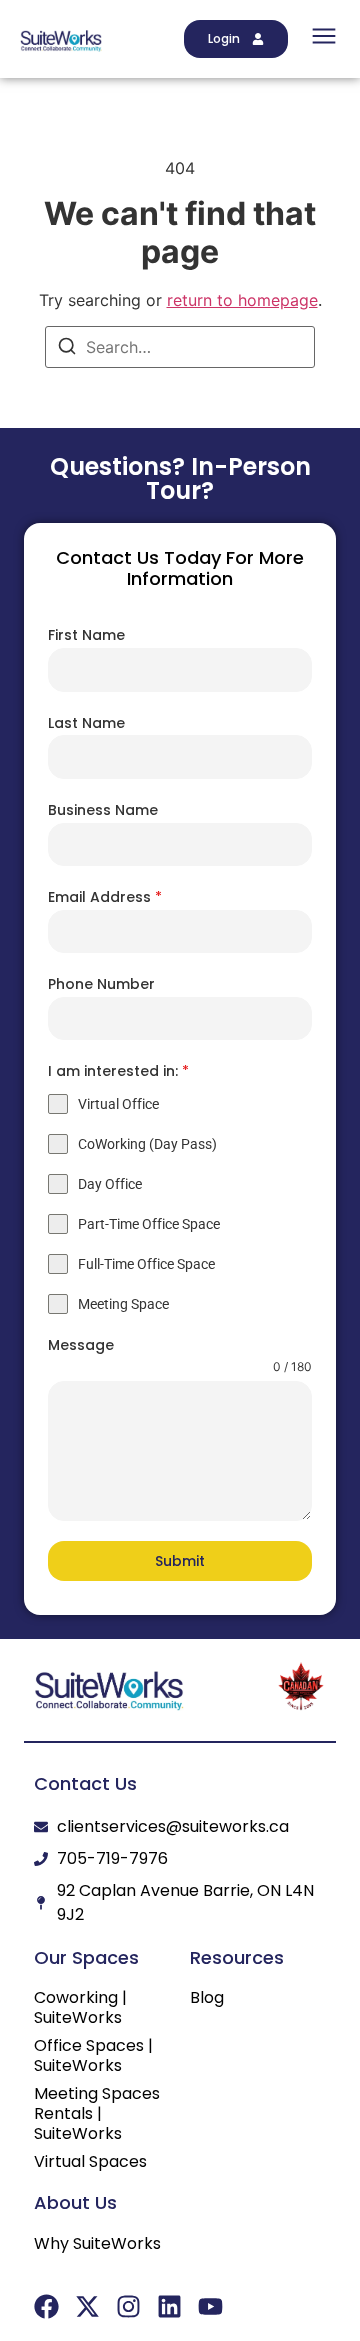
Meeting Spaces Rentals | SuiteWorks (97, 2114)
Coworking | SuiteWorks (80, 2008)
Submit (180, 1561)
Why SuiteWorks (97, 2244)
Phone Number (101, 984)
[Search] (67, 349)
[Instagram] (128, 2306)
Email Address (105, 897)
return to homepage (242, 300)
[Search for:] (180, 347)
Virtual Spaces (90, 2162)
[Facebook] (46, 2306)
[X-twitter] (87, 2306)
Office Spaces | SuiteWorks (93, 2056)
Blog (207, 1998)
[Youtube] (210, 2306)
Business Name (103, 810)
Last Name (86, 723)
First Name (86, 635)
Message (81, 1345)
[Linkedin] (169, 2306)
